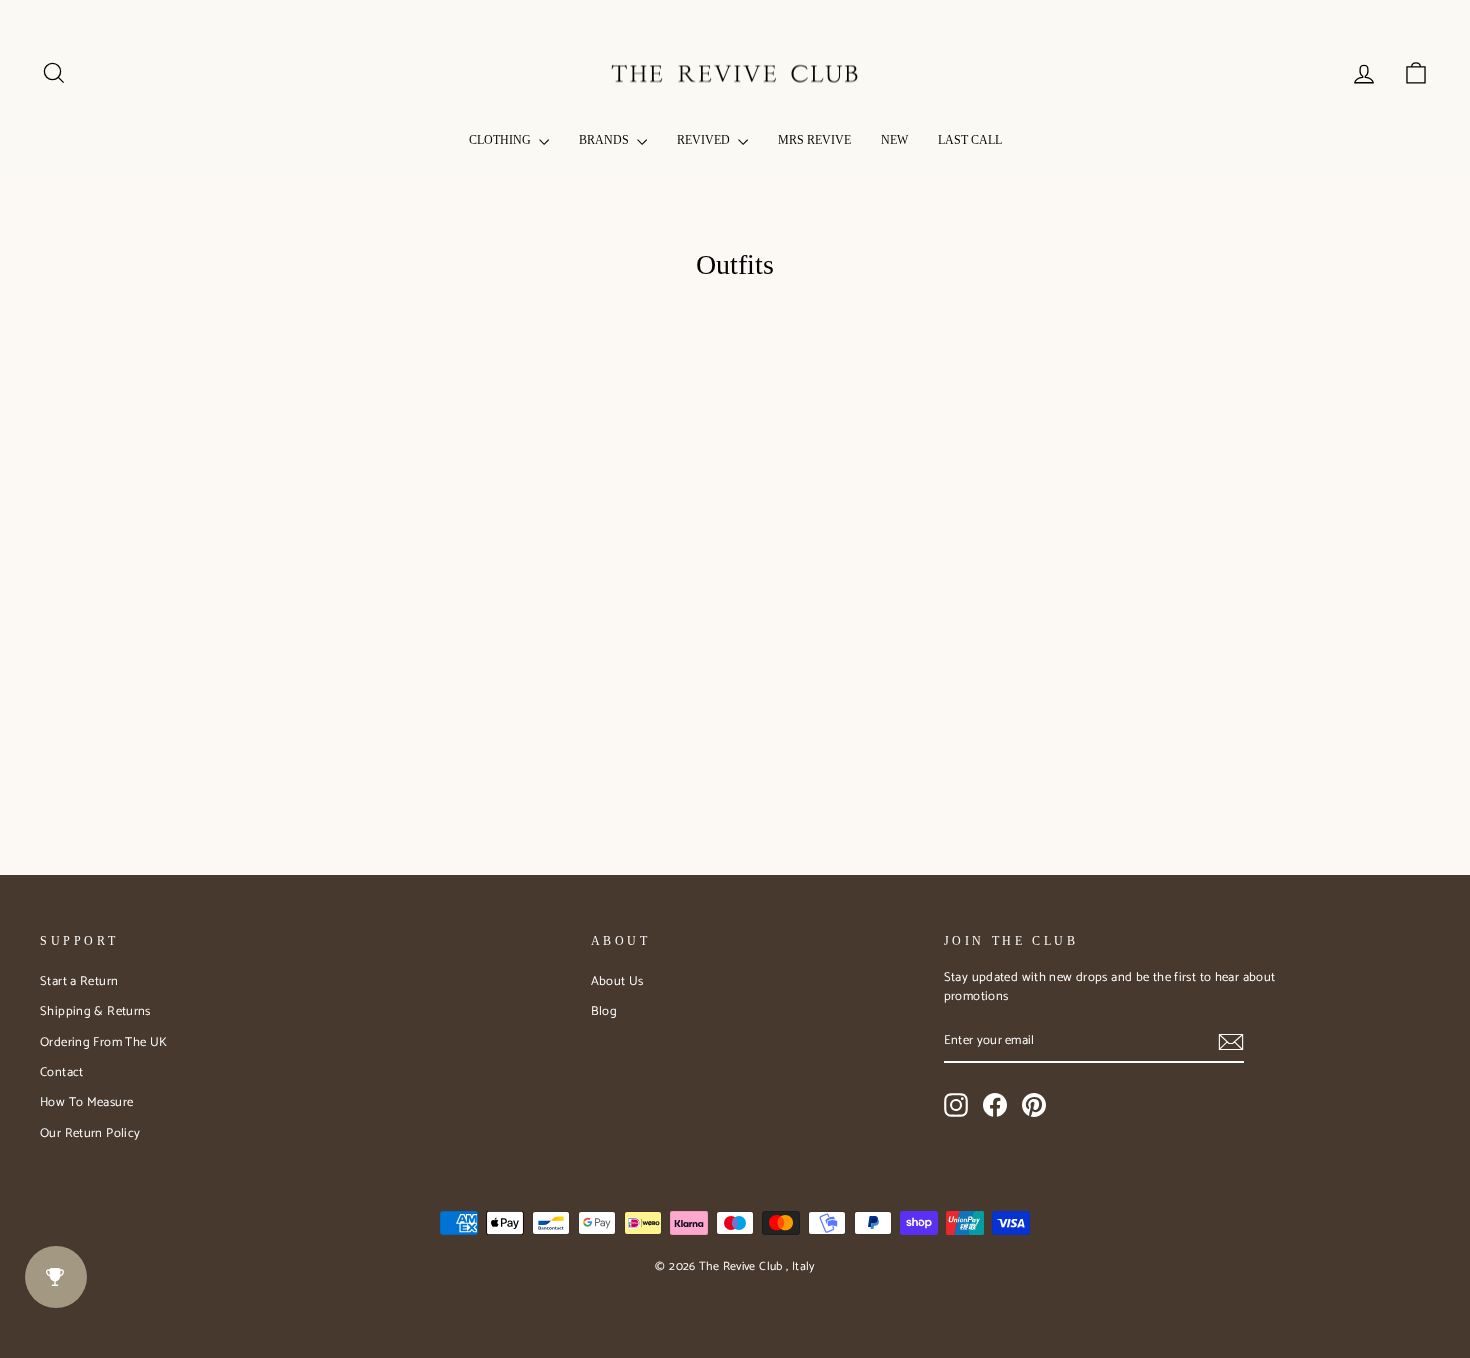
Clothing (501, 140)
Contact (62, 1072)
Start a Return (79, 981)
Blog (604, 1011)
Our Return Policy (90, 1133)
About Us (617, 981)
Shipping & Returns (95, 1011)
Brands (605, 140)
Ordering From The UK (104, 1042)
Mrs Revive (814, 140)
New (894, 140)
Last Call (970, 140)
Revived (705, 140)
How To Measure (86, 1102)
